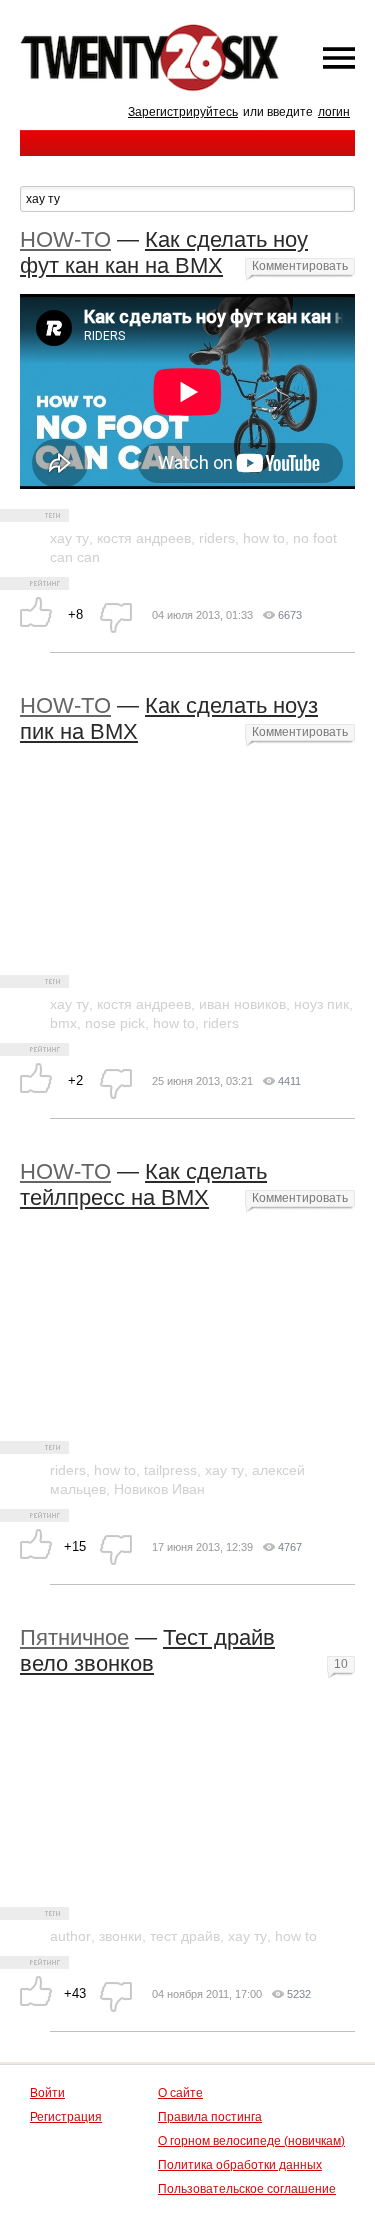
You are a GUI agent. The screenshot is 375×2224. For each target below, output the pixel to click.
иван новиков (242, 1004)
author (70, 1936)
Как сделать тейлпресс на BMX (143, 1184)
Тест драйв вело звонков (147, 1650)
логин (334, 112)
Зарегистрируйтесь (183, 112)
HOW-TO (65, 239)
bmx (63, 1023)
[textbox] (187, 199)
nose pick (115, 1023)
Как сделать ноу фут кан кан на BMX (164, 252)
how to (264, 538)
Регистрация (66, 2117)
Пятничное (74, 1637)
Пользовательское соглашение (247, 2189)
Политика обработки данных (240, 2165)
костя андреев (144, 538)
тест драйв (185, 1936)
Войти (47, 2093)
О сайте (180, 2093)
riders (217, 538)
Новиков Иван (159, 1489)
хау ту (69, 538)
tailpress (170, 1470)
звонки (120, 1936)
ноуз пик (321, 1004)
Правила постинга (210, 2117)
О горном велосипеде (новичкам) (251, 2141)
